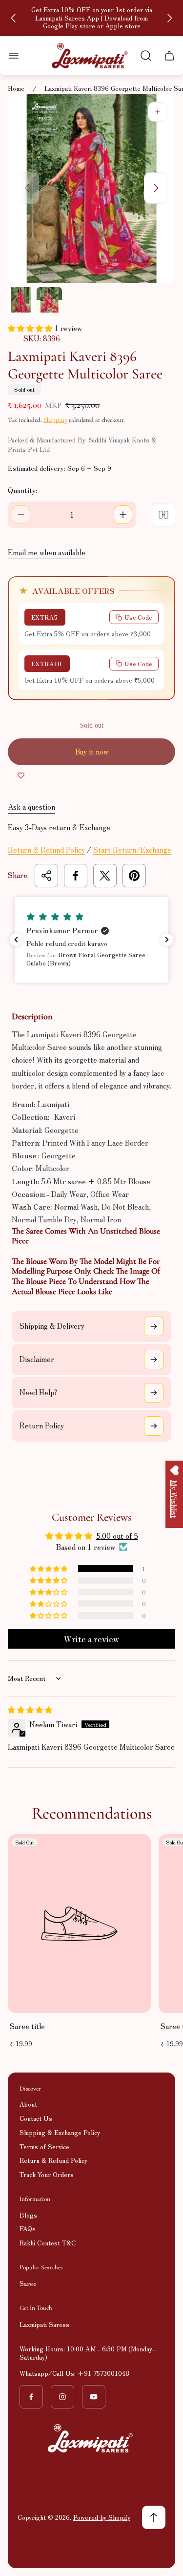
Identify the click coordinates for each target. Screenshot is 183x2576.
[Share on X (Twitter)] (105, 876)
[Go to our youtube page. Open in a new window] (94, 2397)
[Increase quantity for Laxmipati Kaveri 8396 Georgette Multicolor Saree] (123, 515)
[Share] (46, 876)
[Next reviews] (167, 940)
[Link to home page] (92, 2438)
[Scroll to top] (154, 2517)
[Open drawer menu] (14, 56)
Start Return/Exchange (132, 849)
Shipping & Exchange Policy (60, 2132)
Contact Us (36, 2118)
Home (16, 89)
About (28, 2104)
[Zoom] (158, 112)
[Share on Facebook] (76, 876)
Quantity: (22, 490)
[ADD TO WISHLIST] (21, 775)
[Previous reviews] (16, 940)
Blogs (28, 2215)
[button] (31, 328)
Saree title (27, 2026)
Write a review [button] (91, 1639)
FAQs (28, 2229)
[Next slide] (169, 18)
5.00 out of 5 (117, 1536)
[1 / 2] (21, 300)
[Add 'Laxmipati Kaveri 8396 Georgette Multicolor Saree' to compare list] (163, 515)
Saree (28, 2283)
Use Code (138, 617)
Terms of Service (44, 2147)
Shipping (55, 420)
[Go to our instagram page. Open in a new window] (62, 2397)
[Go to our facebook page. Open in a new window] (31, 2397)
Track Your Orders (47, 2174)
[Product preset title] (79, 1924)
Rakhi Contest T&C (48, 2243)
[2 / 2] (49, 300)
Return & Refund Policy (46, 849)
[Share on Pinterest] (134, 876)
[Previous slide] (14, 18)
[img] (30, 1709)
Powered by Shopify (102, 2517)
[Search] (146, 56)
